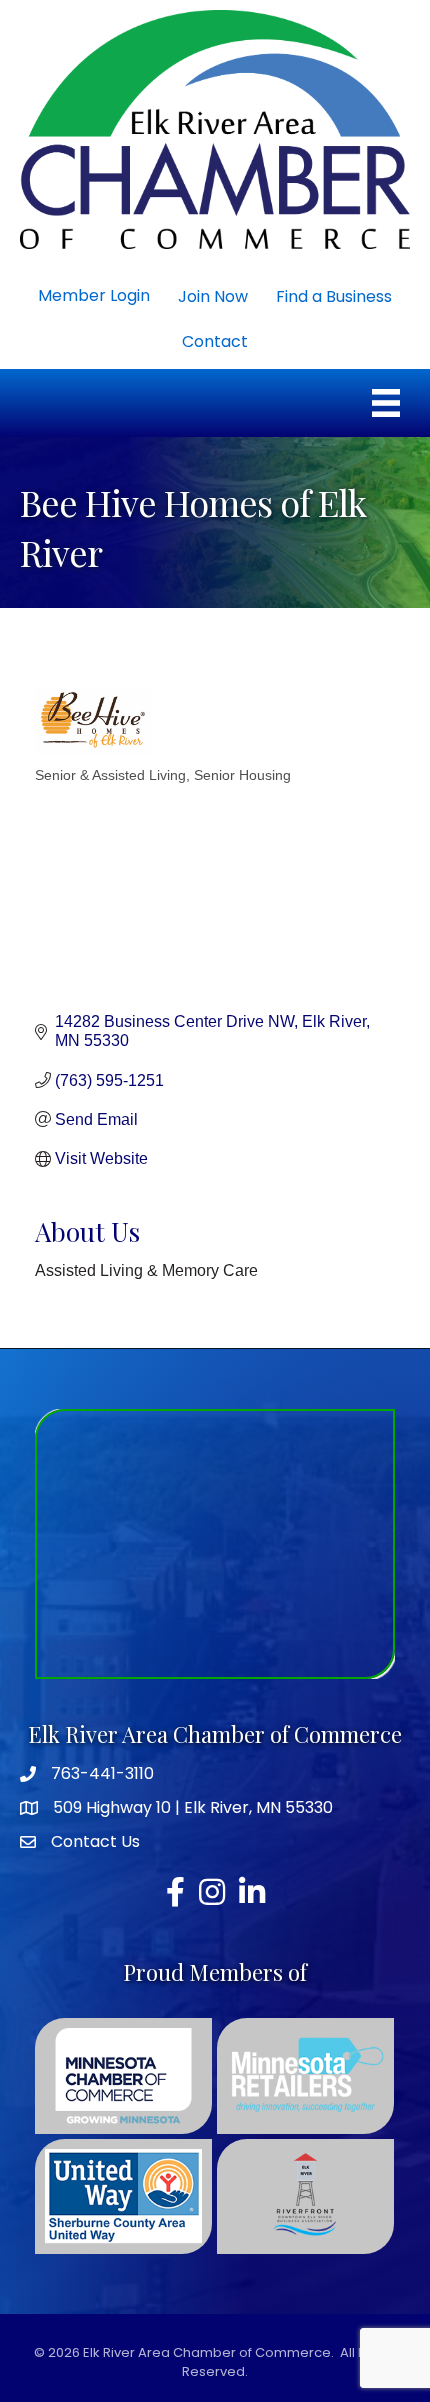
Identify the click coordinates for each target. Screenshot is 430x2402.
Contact (215, 341)
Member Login (94, 295)
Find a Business (334, 296)
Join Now (213, 296)
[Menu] (386, 403)
